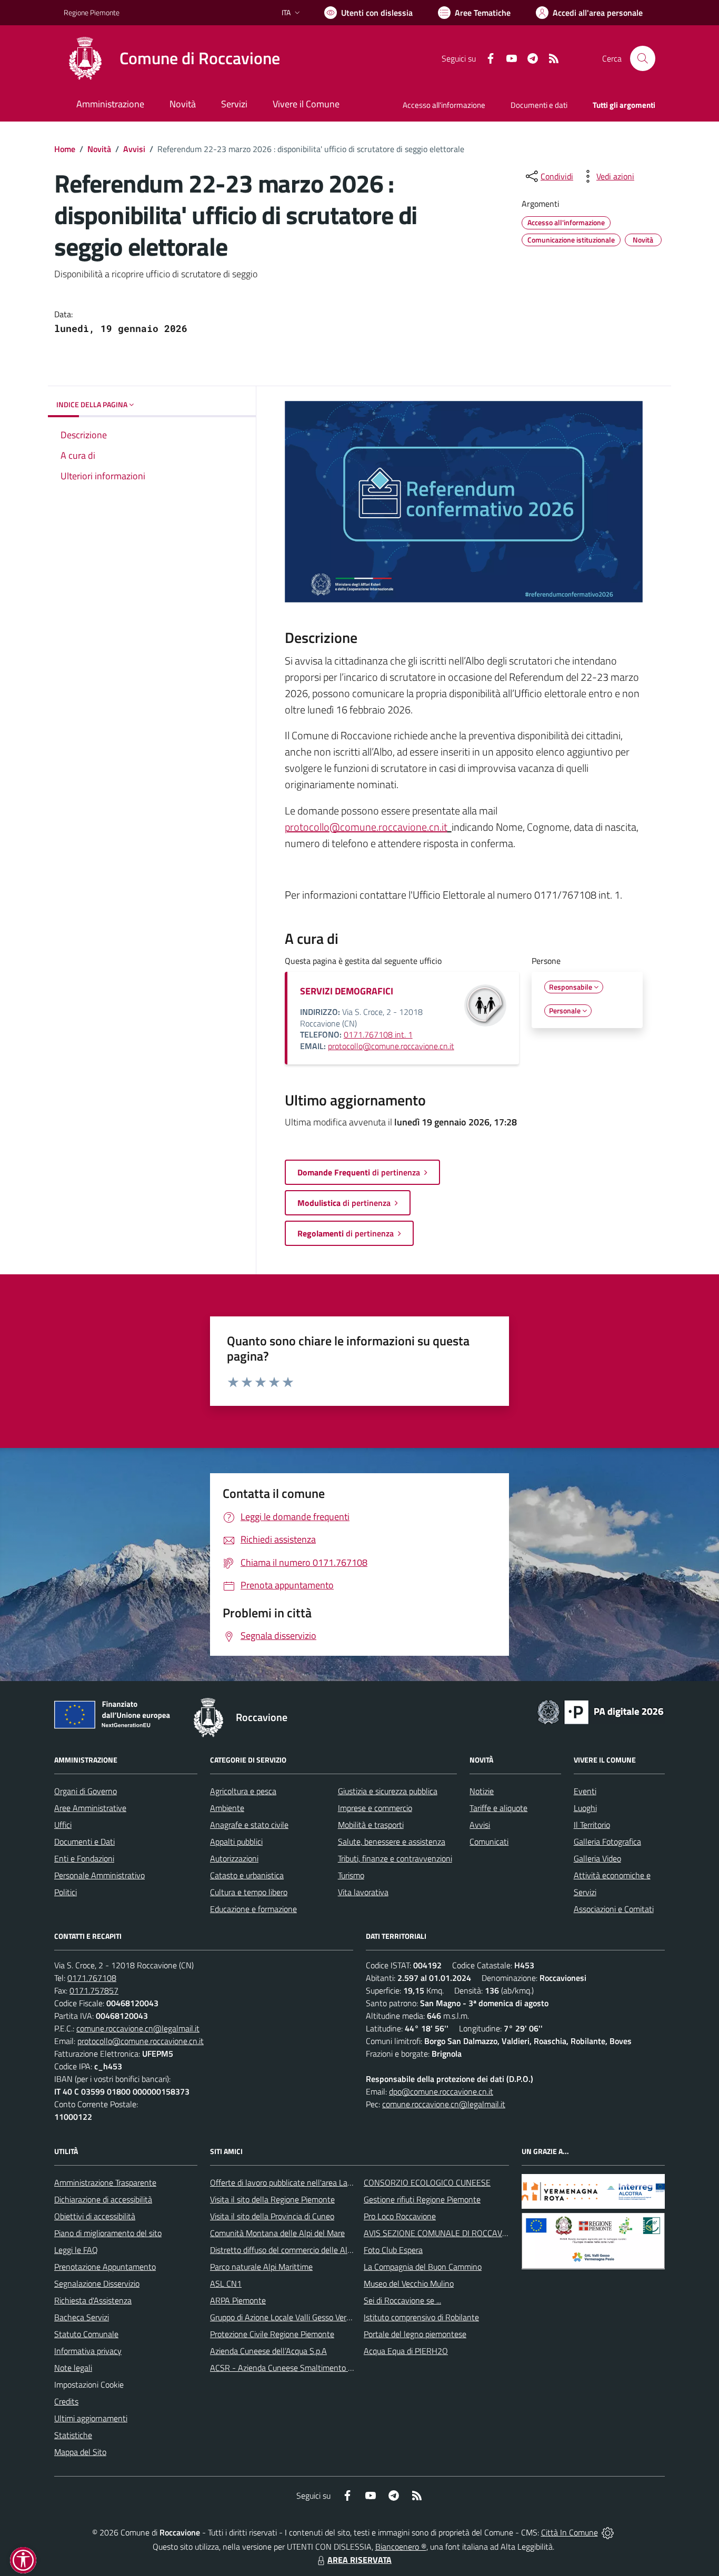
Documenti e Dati (84, 1842)
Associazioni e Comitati (614, 1909)
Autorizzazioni (234, 1858)
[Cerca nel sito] (643, 58)
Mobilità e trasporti (371, 1825)
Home (65, 149)
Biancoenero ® (401, 2547)
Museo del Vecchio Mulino (409, 2283)
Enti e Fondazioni (84, 1858)
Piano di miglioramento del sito (108, 2233)
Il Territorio (592, 1825)
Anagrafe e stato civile (249, 1825)
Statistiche (73, 2435)
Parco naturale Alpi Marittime (261, 2267)
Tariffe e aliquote (498, 1808)
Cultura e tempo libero (249, 1892)
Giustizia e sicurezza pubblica (388, 1791)
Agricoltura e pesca (243, 1791)
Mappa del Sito (80, 2452)
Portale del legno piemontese (415, 2334)
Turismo (351, 1875)
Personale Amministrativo (99, 1875)
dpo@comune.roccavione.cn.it (441, 2091)
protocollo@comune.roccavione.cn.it (366, 827)
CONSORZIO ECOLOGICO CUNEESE (427, 2182)
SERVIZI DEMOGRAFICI (347, 991)
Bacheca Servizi (82, 2317)
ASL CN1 (226, 2283)
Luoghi (585, 1808)
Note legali (73, 2368)
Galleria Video (597, 1858)
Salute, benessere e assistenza (392, 1842)
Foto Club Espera (393, 2250)
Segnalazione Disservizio (97, 2283)
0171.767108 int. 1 (378, 1034)
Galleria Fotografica (607, 1842)
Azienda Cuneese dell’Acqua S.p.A (268, 2351)
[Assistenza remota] (608, 2532)
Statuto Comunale (86, 2334)
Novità (99, 149)
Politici (66, 1892)
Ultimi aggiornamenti (91, 2418)
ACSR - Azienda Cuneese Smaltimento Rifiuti (289, 2368)
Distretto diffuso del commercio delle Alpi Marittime (300, 2250)
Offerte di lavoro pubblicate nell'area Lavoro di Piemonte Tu (313, 2182)
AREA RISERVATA (359, 2560)
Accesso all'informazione (444, 105)
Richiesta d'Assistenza (93, 2300)
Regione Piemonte (92, 12)
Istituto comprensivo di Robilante (421, 2317)
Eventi (585, 1791)
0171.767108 (92, 1978)
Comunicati (489, 1842)
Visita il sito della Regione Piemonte (272, 2199)
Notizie (482, 1791)
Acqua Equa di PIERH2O (406, 2351)
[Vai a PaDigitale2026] (601, 1711)
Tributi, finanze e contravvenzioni (395, 1858)
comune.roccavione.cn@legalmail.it (138, 2028)
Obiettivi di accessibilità (95, 2216)
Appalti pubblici (236, 1842)
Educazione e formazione (253, 1909)
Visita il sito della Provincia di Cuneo (272, 2216)
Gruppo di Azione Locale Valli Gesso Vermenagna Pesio (305, 2317)
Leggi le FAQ (76, 2250)
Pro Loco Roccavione (400, 2216)
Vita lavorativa (363, 1892)
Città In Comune (570, 2532)
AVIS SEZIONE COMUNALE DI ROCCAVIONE (442, 2233)
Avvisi (134, 149)
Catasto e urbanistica (247, 1875)
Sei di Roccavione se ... (402, 2300)
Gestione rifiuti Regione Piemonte (422, 2199)
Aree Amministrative (90, 1808)
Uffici (63, 1825)
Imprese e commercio (375, 1808)
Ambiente (227, 1808)
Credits (66, 2401)
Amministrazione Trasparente (105, 2182)
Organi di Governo (86, 1791)
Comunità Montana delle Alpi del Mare (277, 2233)
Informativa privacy (88, 2351)
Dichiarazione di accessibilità (103, 2199)
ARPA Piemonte (238, 2300)
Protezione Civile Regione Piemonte (272, 2334)
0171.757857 (94, 1990)
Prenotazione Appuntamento (105, 2267)
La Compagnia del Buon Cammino (423, 2267)
